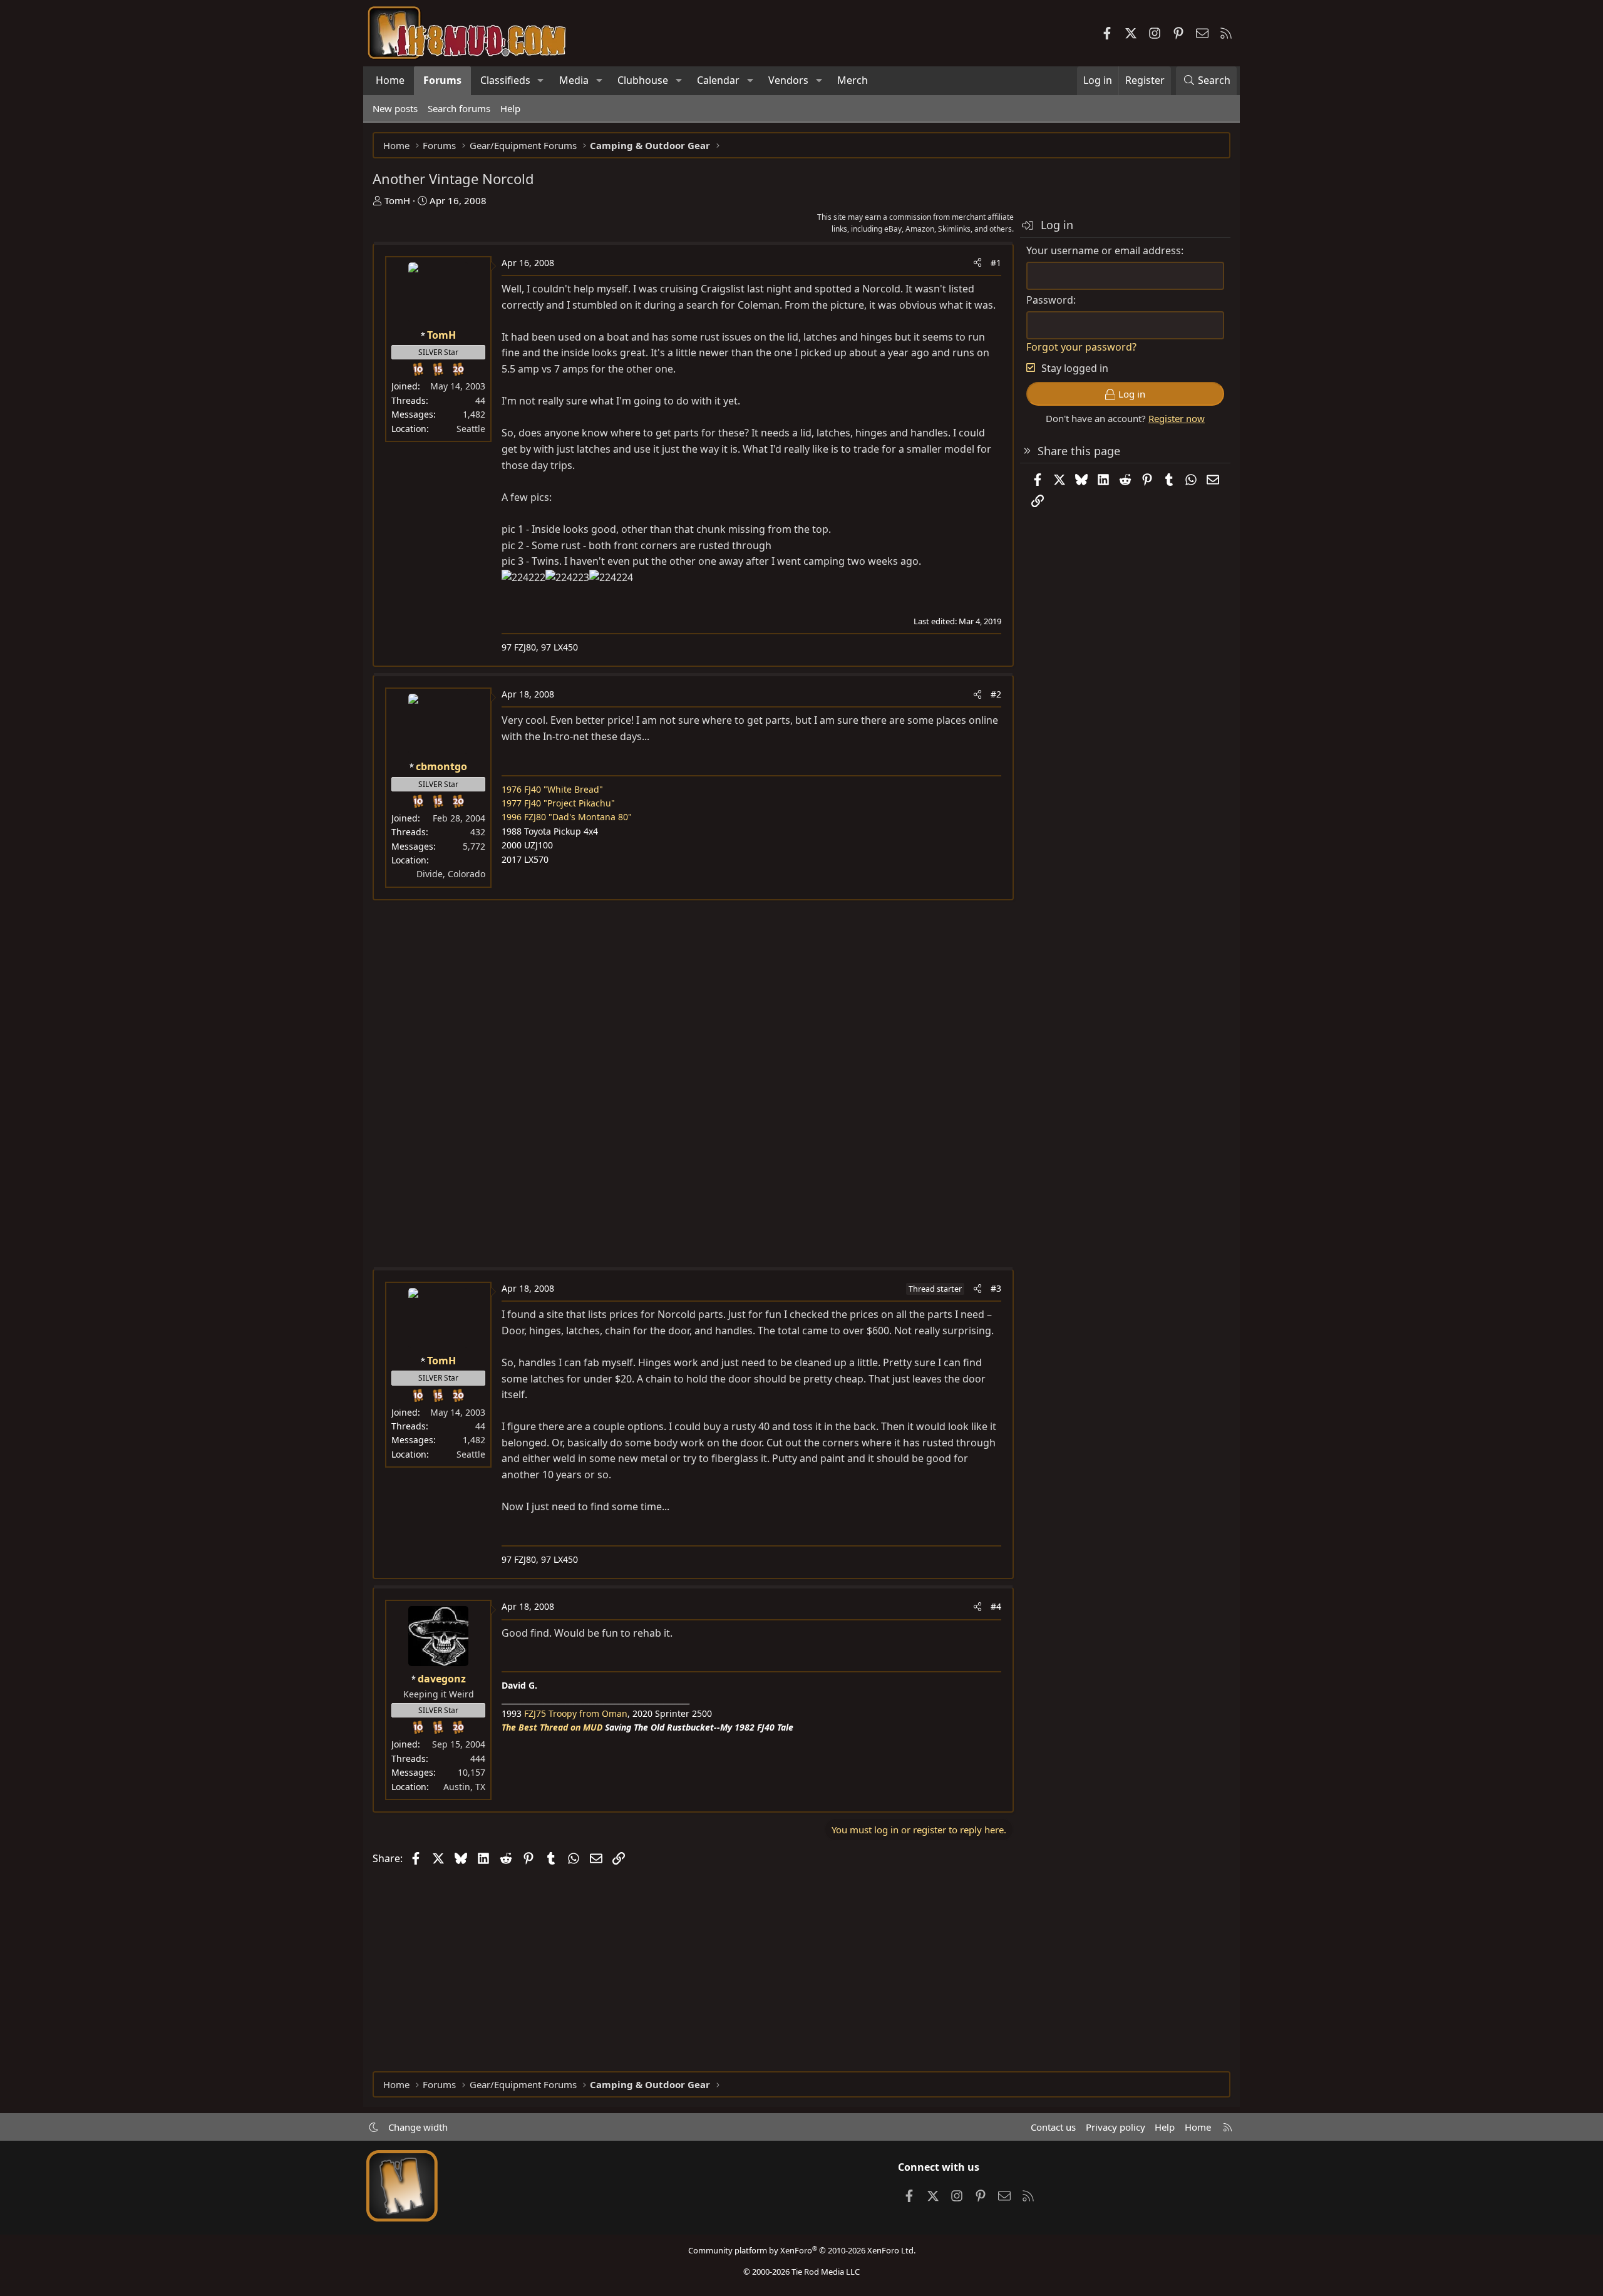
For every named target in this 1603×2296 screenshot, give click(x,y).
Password (1050, 300)
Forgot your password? (1081, 347)
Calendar (718, 80)
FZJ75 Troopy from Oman (576, 1713)
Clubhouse (643, 80)
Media (574, 80)
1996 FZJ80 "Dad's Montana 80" (567, 817)
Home (390, 80)
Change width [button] (418, 2127)
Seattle (471, 429)
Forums (442, 80)
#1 (996, 263)
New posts (395, 108)
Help (510, 108)
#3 (996, 1288)
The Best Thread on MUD (552, 1727)
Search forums (459, 108)
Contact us (1053, 2127)
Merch (853, 80)
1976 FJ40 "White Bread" (552, 789)
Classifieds (505, 80)
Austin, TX (464, 1787)
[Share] (977, 263)
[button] (541, 81)
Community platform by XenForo (802, 2250)
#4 (996, 1606)
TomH (397, 200)
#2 (996, 694)
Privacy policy (1116, 2127)
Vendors (788, 80)
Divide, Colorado (451, 874)
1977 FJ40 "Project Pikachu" (558, 803)
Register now (1177, 418)
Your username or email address (1104, 250)
